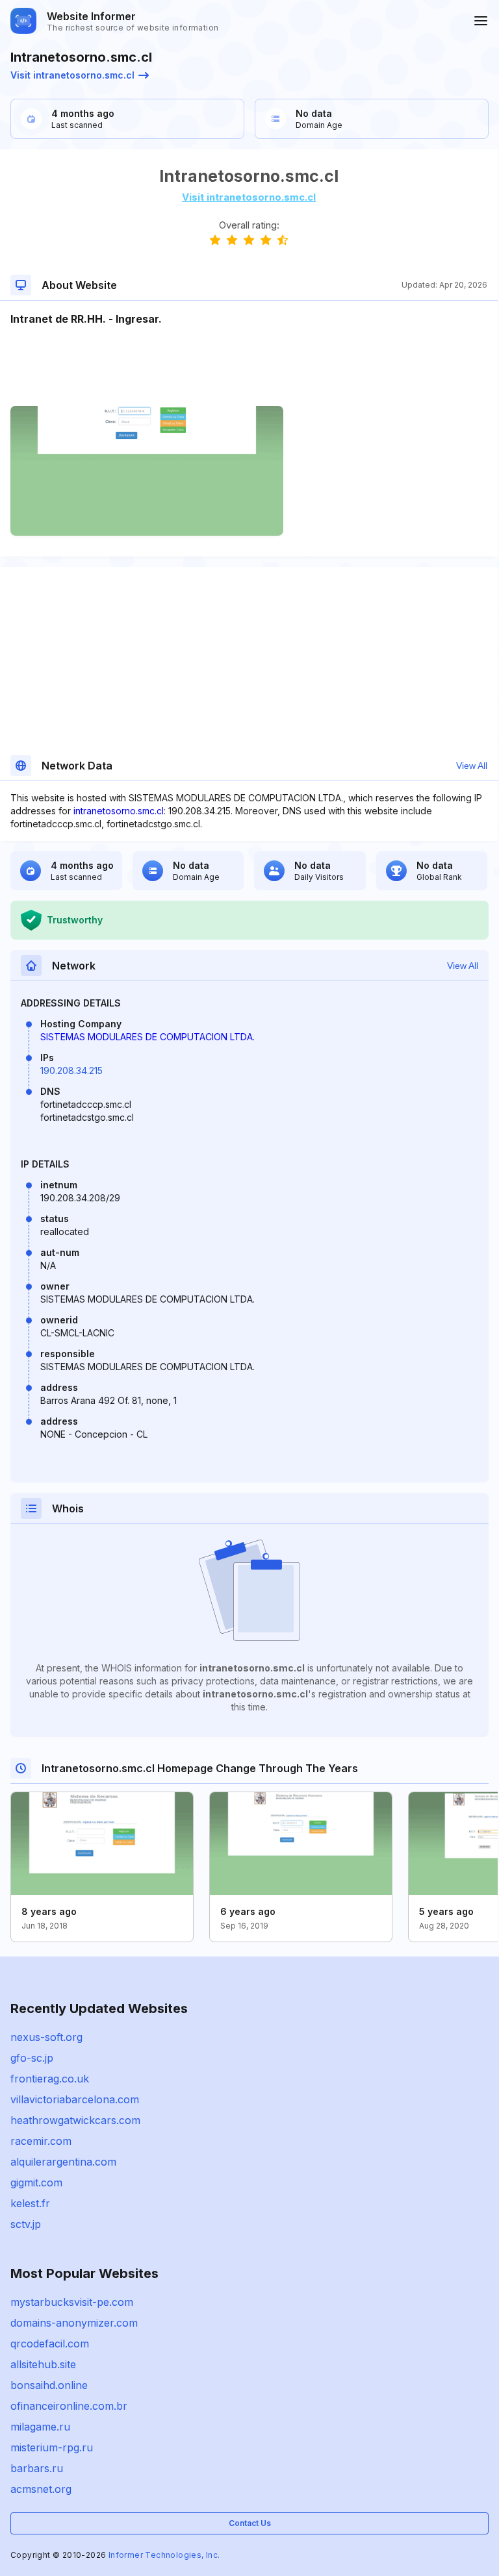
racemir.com (41, 2141)
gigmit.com (36, 2182)
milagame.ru (40, 2427)
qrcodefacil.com (50, 2344)
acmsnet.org (41, 2489)
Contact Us (250, 2523)
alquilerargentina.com (63, 2162)
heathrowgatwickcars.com (75, 2120)
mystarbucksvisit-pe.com (72, 2302)
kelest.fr (30, 2203)
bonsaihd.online (49, 2385)
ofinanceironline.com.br (69, 2406)
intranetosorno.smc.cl (119, 811)
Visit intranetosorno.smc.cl (72, 75)
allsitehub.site (43, 2364)
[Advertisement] (249, 366)
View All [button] (472, 766)
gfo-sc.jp (32, 2058)
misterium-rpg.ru (52, 2447)
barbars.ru (37, 2468)
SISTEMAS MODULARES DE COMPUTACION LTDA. (147, 1037)
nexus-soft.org (46, 2037)
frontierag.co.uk (50, 2079)
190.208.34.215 (71, 1070)
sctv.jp (26, 2224)
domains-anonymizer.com (74, 2323)
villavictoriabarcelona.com (75, 2099)
